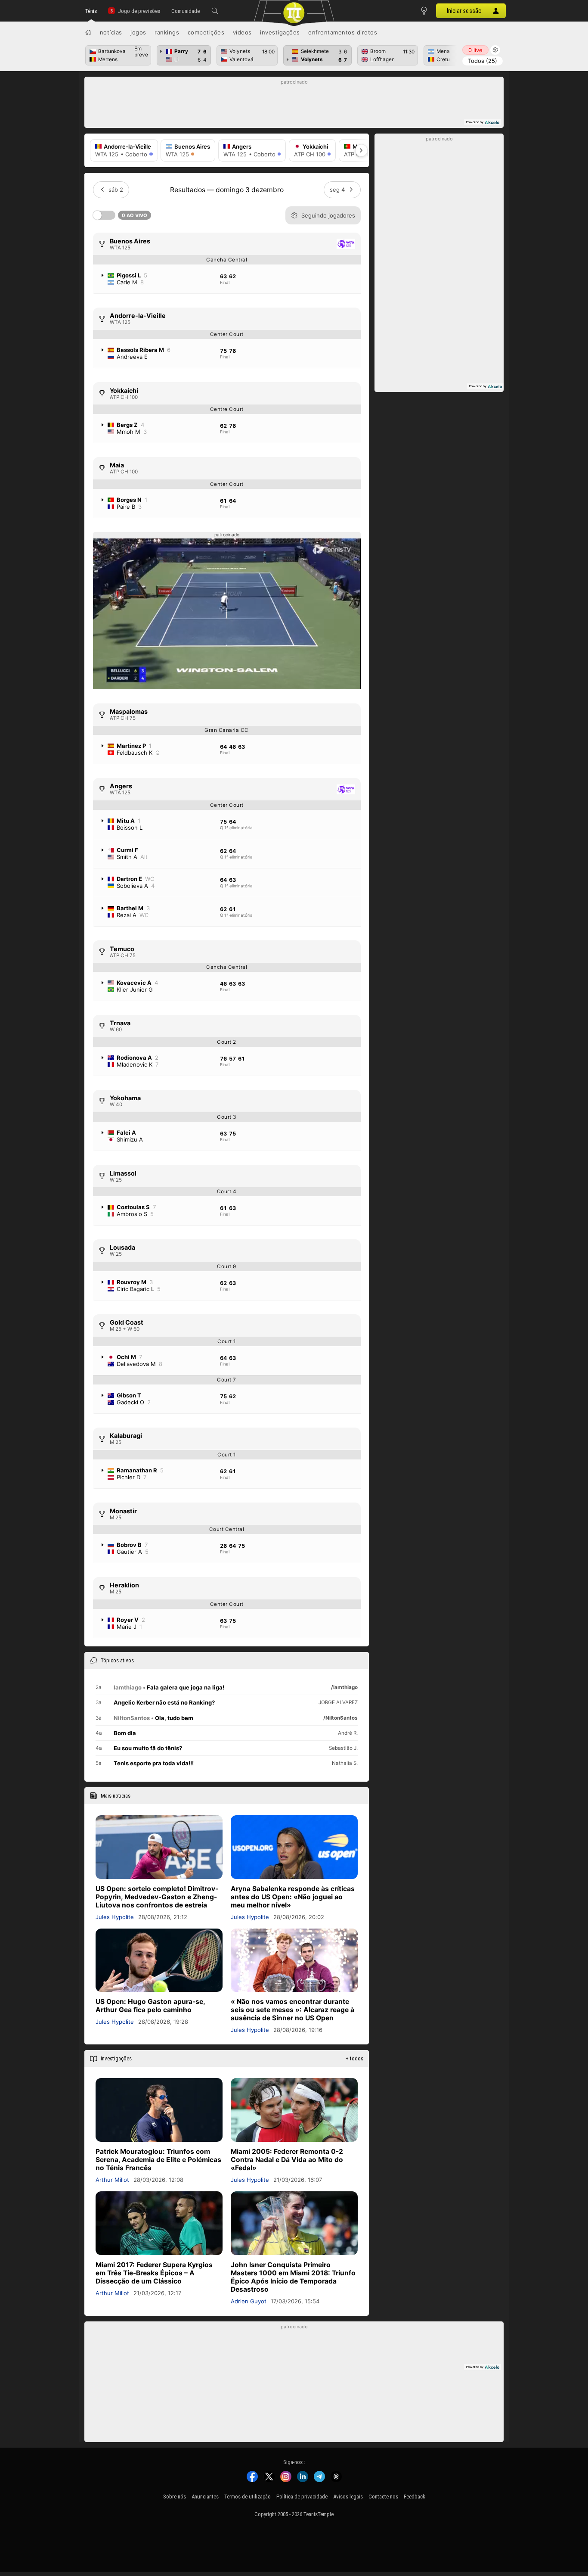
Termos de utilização (248, 2497)
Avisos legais (348, 2497)
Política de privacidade (302, 2497)
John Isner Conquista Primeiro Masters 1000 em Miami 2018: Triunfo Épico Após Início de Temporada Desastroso (293, 2277)
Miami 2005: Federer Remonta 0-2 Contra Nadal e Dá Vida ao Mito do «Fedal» (287, 2160)
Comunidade (186, 11)
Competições (206, 32)
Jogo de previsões (139, 11)
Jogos (138, 32)
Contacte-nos (383, 2497)
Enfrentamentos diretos (343, 32)
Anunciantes (205, 2497)
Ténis (91, 11)
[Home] (88, 32)
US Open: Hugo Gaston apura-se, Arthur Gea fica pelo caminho (150, 2006)
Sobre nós (175, 2497)
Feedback (415, 2497)
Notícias (111, 32)
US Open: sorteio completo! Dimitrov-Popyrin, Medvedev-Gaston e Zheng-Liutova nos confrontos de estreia (157, 1897)
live (475, 50)
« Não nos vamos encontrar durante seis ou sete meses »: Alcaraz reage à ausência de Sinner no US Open (292, 2010)
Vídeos (242, 32)
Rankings (167, 32)
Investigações (280, 32)
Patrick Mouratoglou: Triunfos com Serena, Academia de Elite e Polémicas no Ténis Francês (158, 2160)
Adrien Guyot (249, 2301)
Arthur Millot (112, 2180)
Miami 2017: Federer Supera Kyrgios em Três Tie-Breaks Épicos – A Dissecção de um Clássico (154, 2273)
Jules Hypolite (115, 1917)
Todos (483, 61)
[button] (215, 11)
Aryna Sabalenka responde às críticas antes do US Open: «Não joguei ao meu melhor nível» (293, 1897)
